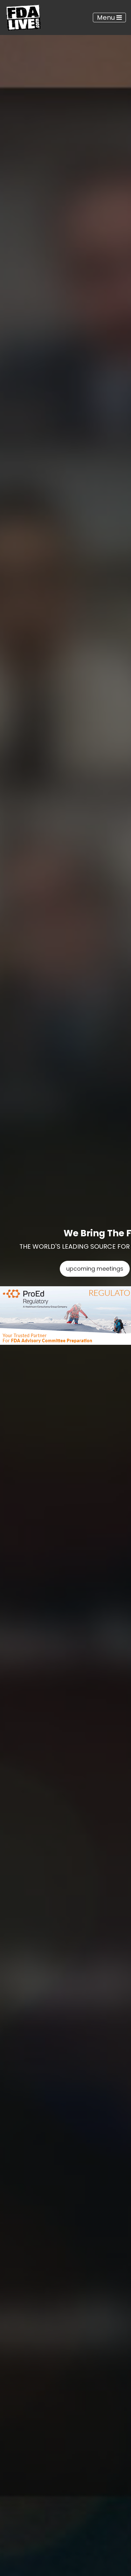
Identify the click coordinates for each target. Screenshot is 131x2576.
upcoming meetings (95, 1269)
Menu (107, 17)
